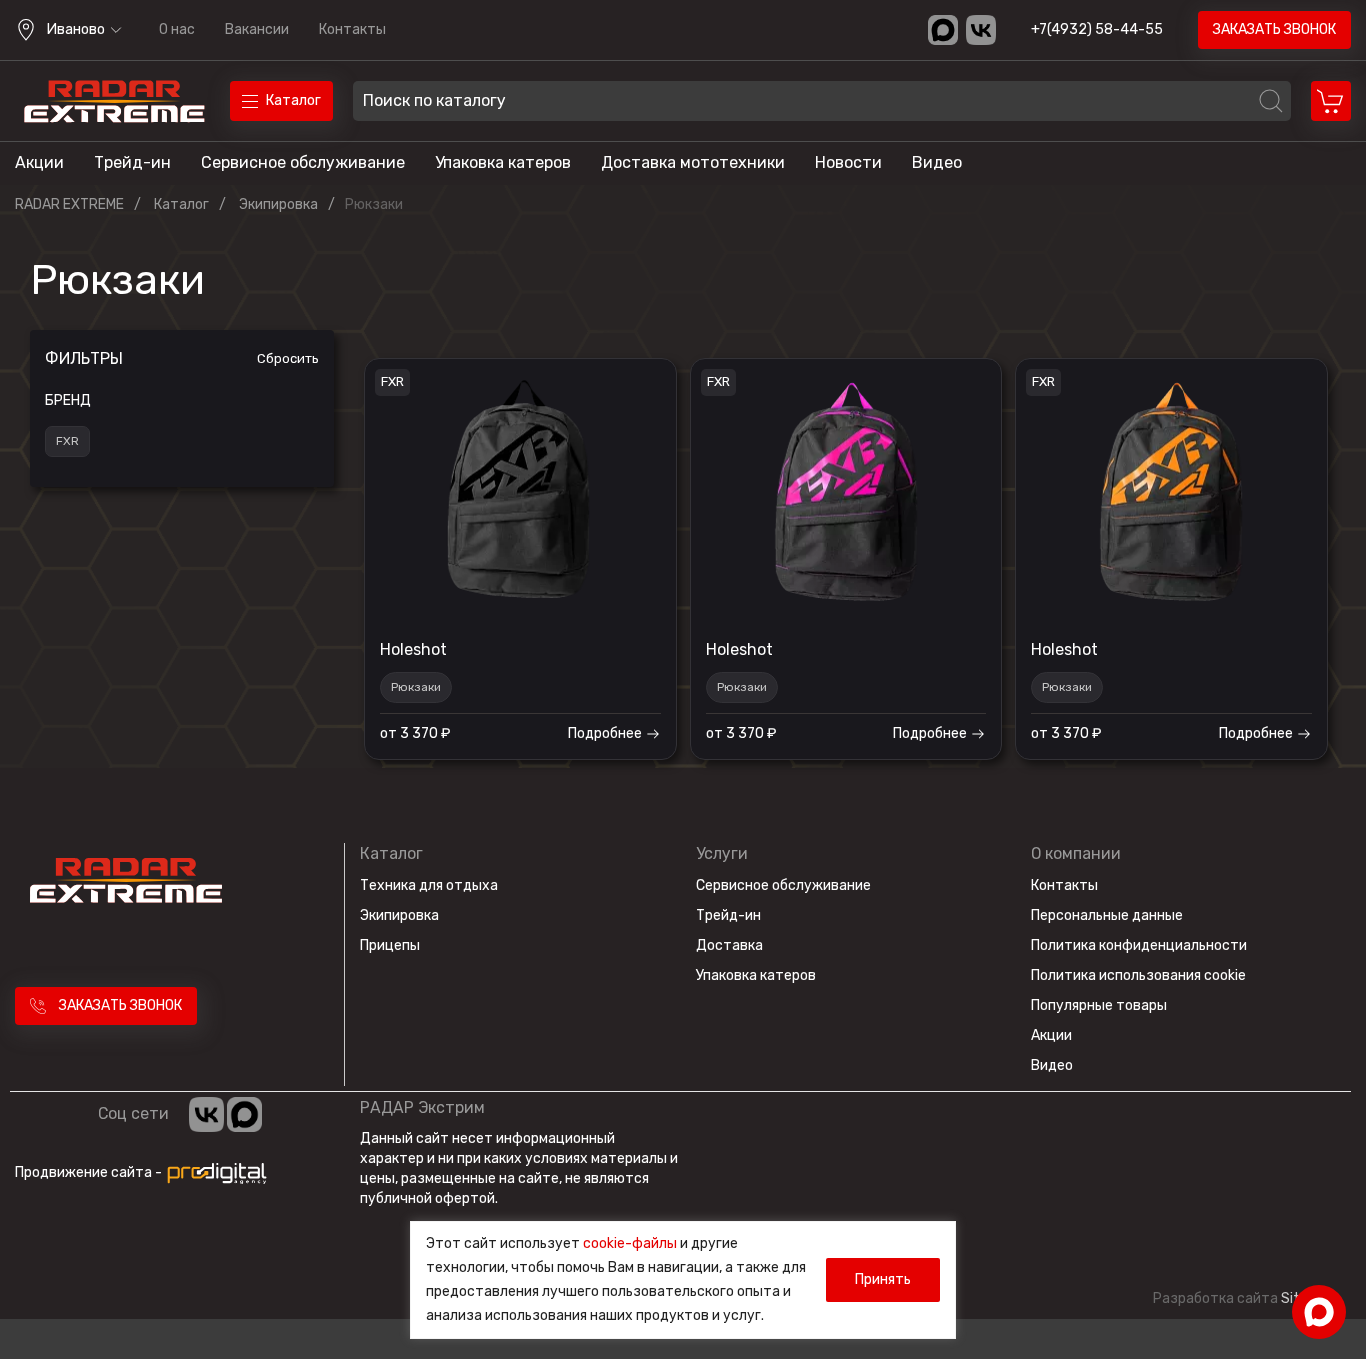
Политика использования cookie (1138, 975)
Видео (937, 162)
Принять (883, 1279)
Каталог (391, 853)
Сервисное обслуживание (303, 162)
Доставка (729, 945)
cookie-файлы (630, 1243)
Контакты (352, 29)
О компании (1076, 853)
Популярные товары (1099, 1005)
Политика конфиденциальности (1139, 945)
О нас (177, 29)
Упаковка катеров (503, 162)
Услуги (722, 853)
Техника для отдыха (429, 885)
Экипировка (399, 915)
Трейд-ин (132, 162)
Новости (848, 162)
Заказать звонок (1274, 29)
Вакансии (257, 29)
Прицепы (390, 945)
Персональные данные (1107, 915)
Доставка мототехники (693, 162)
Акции (39, 162)
